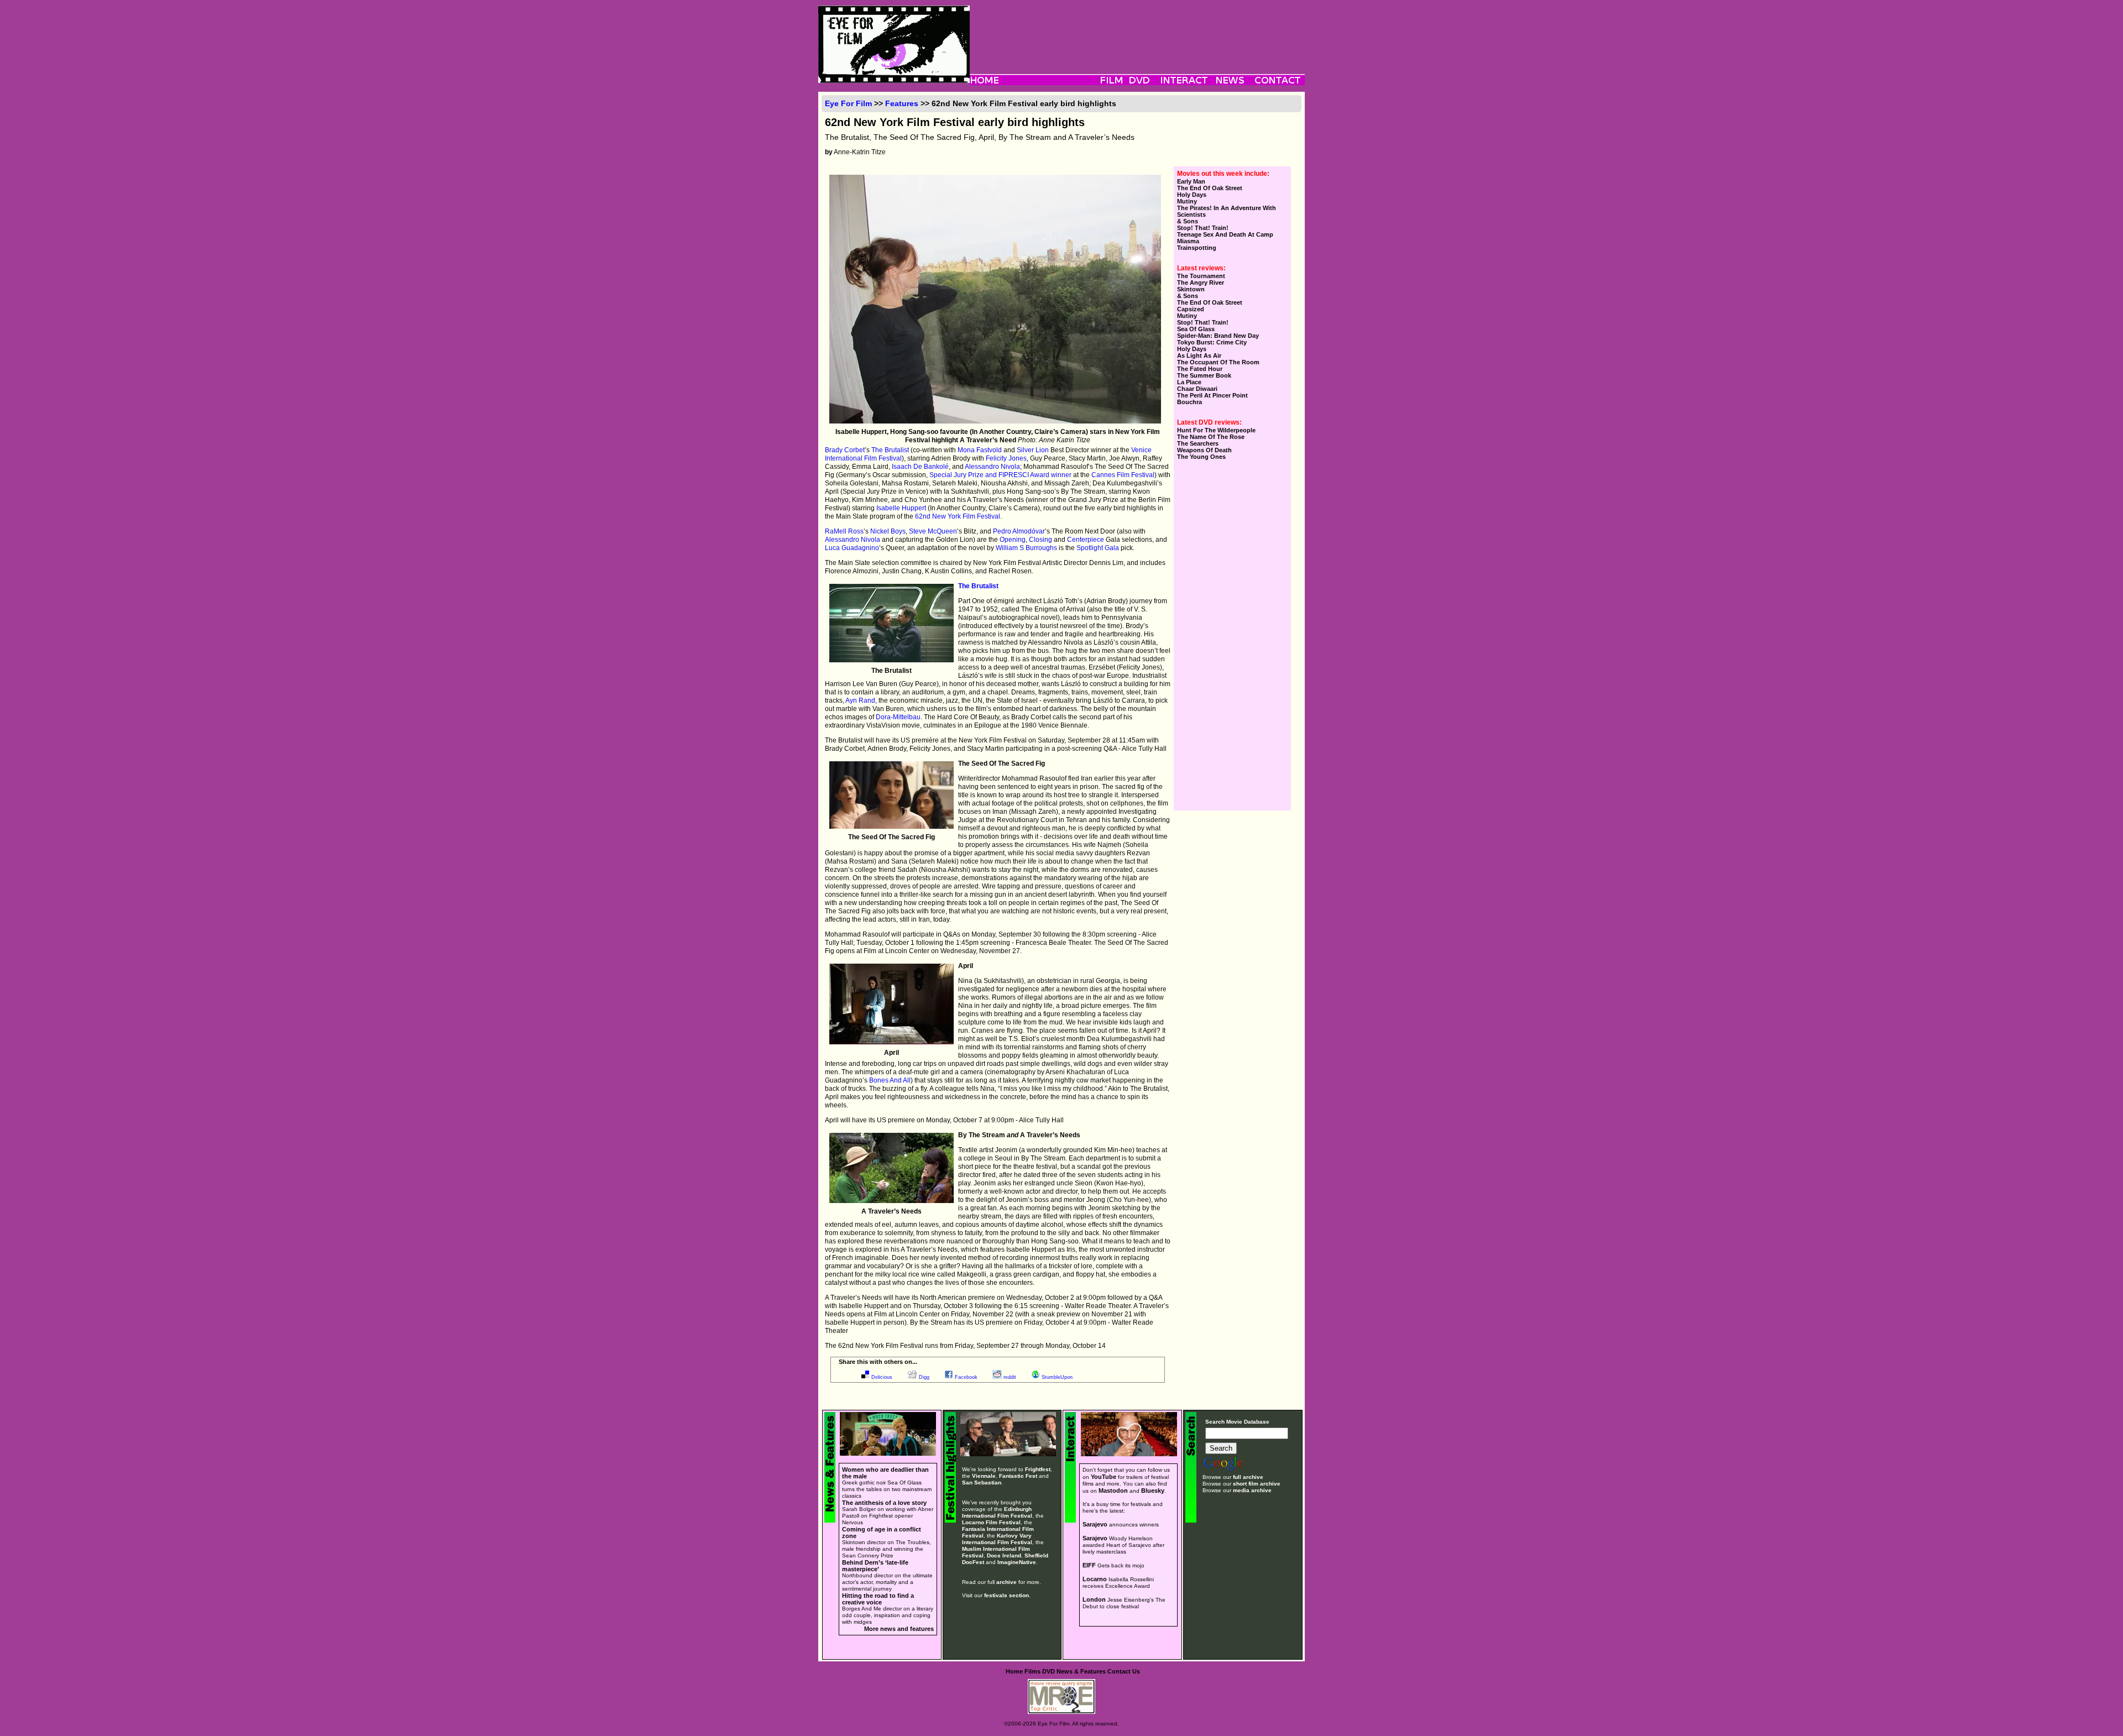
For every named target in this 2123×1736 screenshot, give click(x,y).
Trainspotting (1197, 248)
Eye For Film (848, 103)
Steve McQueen (933, 531)
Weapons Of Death (1204, 450)
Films (1032, 1671)
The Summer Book (1204, 375)
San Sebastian (982, 1483)
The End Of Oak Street (1210, 188)
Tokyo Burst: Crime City (1212, 342)
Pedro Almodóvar (1019, 531)
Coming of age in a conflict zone (882, 1533)
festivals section (1006, 1595)
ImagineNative (1017, 1562)
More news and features (899, 1629)
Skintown (1191, 289)
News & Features (1081, 1671)
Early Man (1191, 181)
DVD (1049, 1671)
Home (1014, 1671)
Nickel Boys (888, 531)
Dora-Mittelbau (898, 717)
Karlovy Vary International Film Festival (997, 1539)
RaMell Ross (844, 531)
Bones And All (890, 1080)
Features (902, 103)
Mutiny (1187, 201)
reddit (1010, 1377)
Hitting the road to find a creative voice (878, 1599)
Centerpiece (1086, 540)
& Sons (1188, 221)
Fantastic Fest (1018, 1476)
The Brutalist (890, 450)
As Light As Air (1199, 355)
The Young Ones (1201, 457)
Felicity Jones (1006, 458)
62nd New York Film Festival (958, 516)
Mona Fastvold (980, 450)
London (1094, 1599)
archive (1006, 1582)
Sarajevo (1095, 1524)
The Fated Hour (1200, 369)
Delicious (882, 1377)
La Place (1189, 382)
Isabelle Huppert (901, 508)
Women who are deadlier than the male (885, 1473)
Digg (924, 1377)
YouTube (1104, 1477)
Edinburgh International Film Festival (997, 1512)
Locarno (1095, 1579)
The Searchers (1198, 443)
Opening (1013, 540)
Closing (1040, 540)
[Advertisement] (1137, 30)
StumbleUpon (1057, 1377)
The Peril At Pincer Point (1212, 395)
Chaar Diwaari (1197, 389)
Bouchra (1189, 402)
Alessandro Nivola (992, 467)
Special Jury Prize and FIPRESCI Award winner (1000, 475)
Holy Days (1192, 195)
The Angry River (1201, 283)
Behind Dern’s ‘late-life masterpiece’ (875, 1566)
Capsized (1191, 309)
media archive (1252, 1490)
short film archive (1257, 1484)
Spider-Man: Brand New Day (1218, 336)
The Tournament (1201, 276)
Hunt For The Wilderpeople (1216, 430)
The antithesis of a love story (884, 1503)
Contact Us (1124, 1671)
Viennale (984, 1476)
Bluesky (1153, 1491)
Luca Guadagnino (852, 548)
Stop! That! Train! (1203, 228)
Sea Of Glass (1196, 329)
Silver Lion (1033, 450)
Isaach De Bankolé (920, 467)
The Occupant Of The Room (1218, 362)
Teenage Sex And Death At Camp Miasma (1225, 238)
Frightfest (1038, 1469)
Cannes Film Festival (1123, 475)
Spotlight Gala (1098, 548)
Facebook (966, 1377)
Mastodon (1113, 1491)
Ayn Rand (860, 700)
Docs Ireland (1004, 1555)
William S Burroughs (1026, 548)
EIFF (1089, 1565)
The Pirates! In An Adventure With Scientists (1227, 211)
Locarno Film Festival (991, 1522)
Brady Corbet (845, 450)
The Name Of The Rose (1211, 437)
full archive (1248, 1477)
